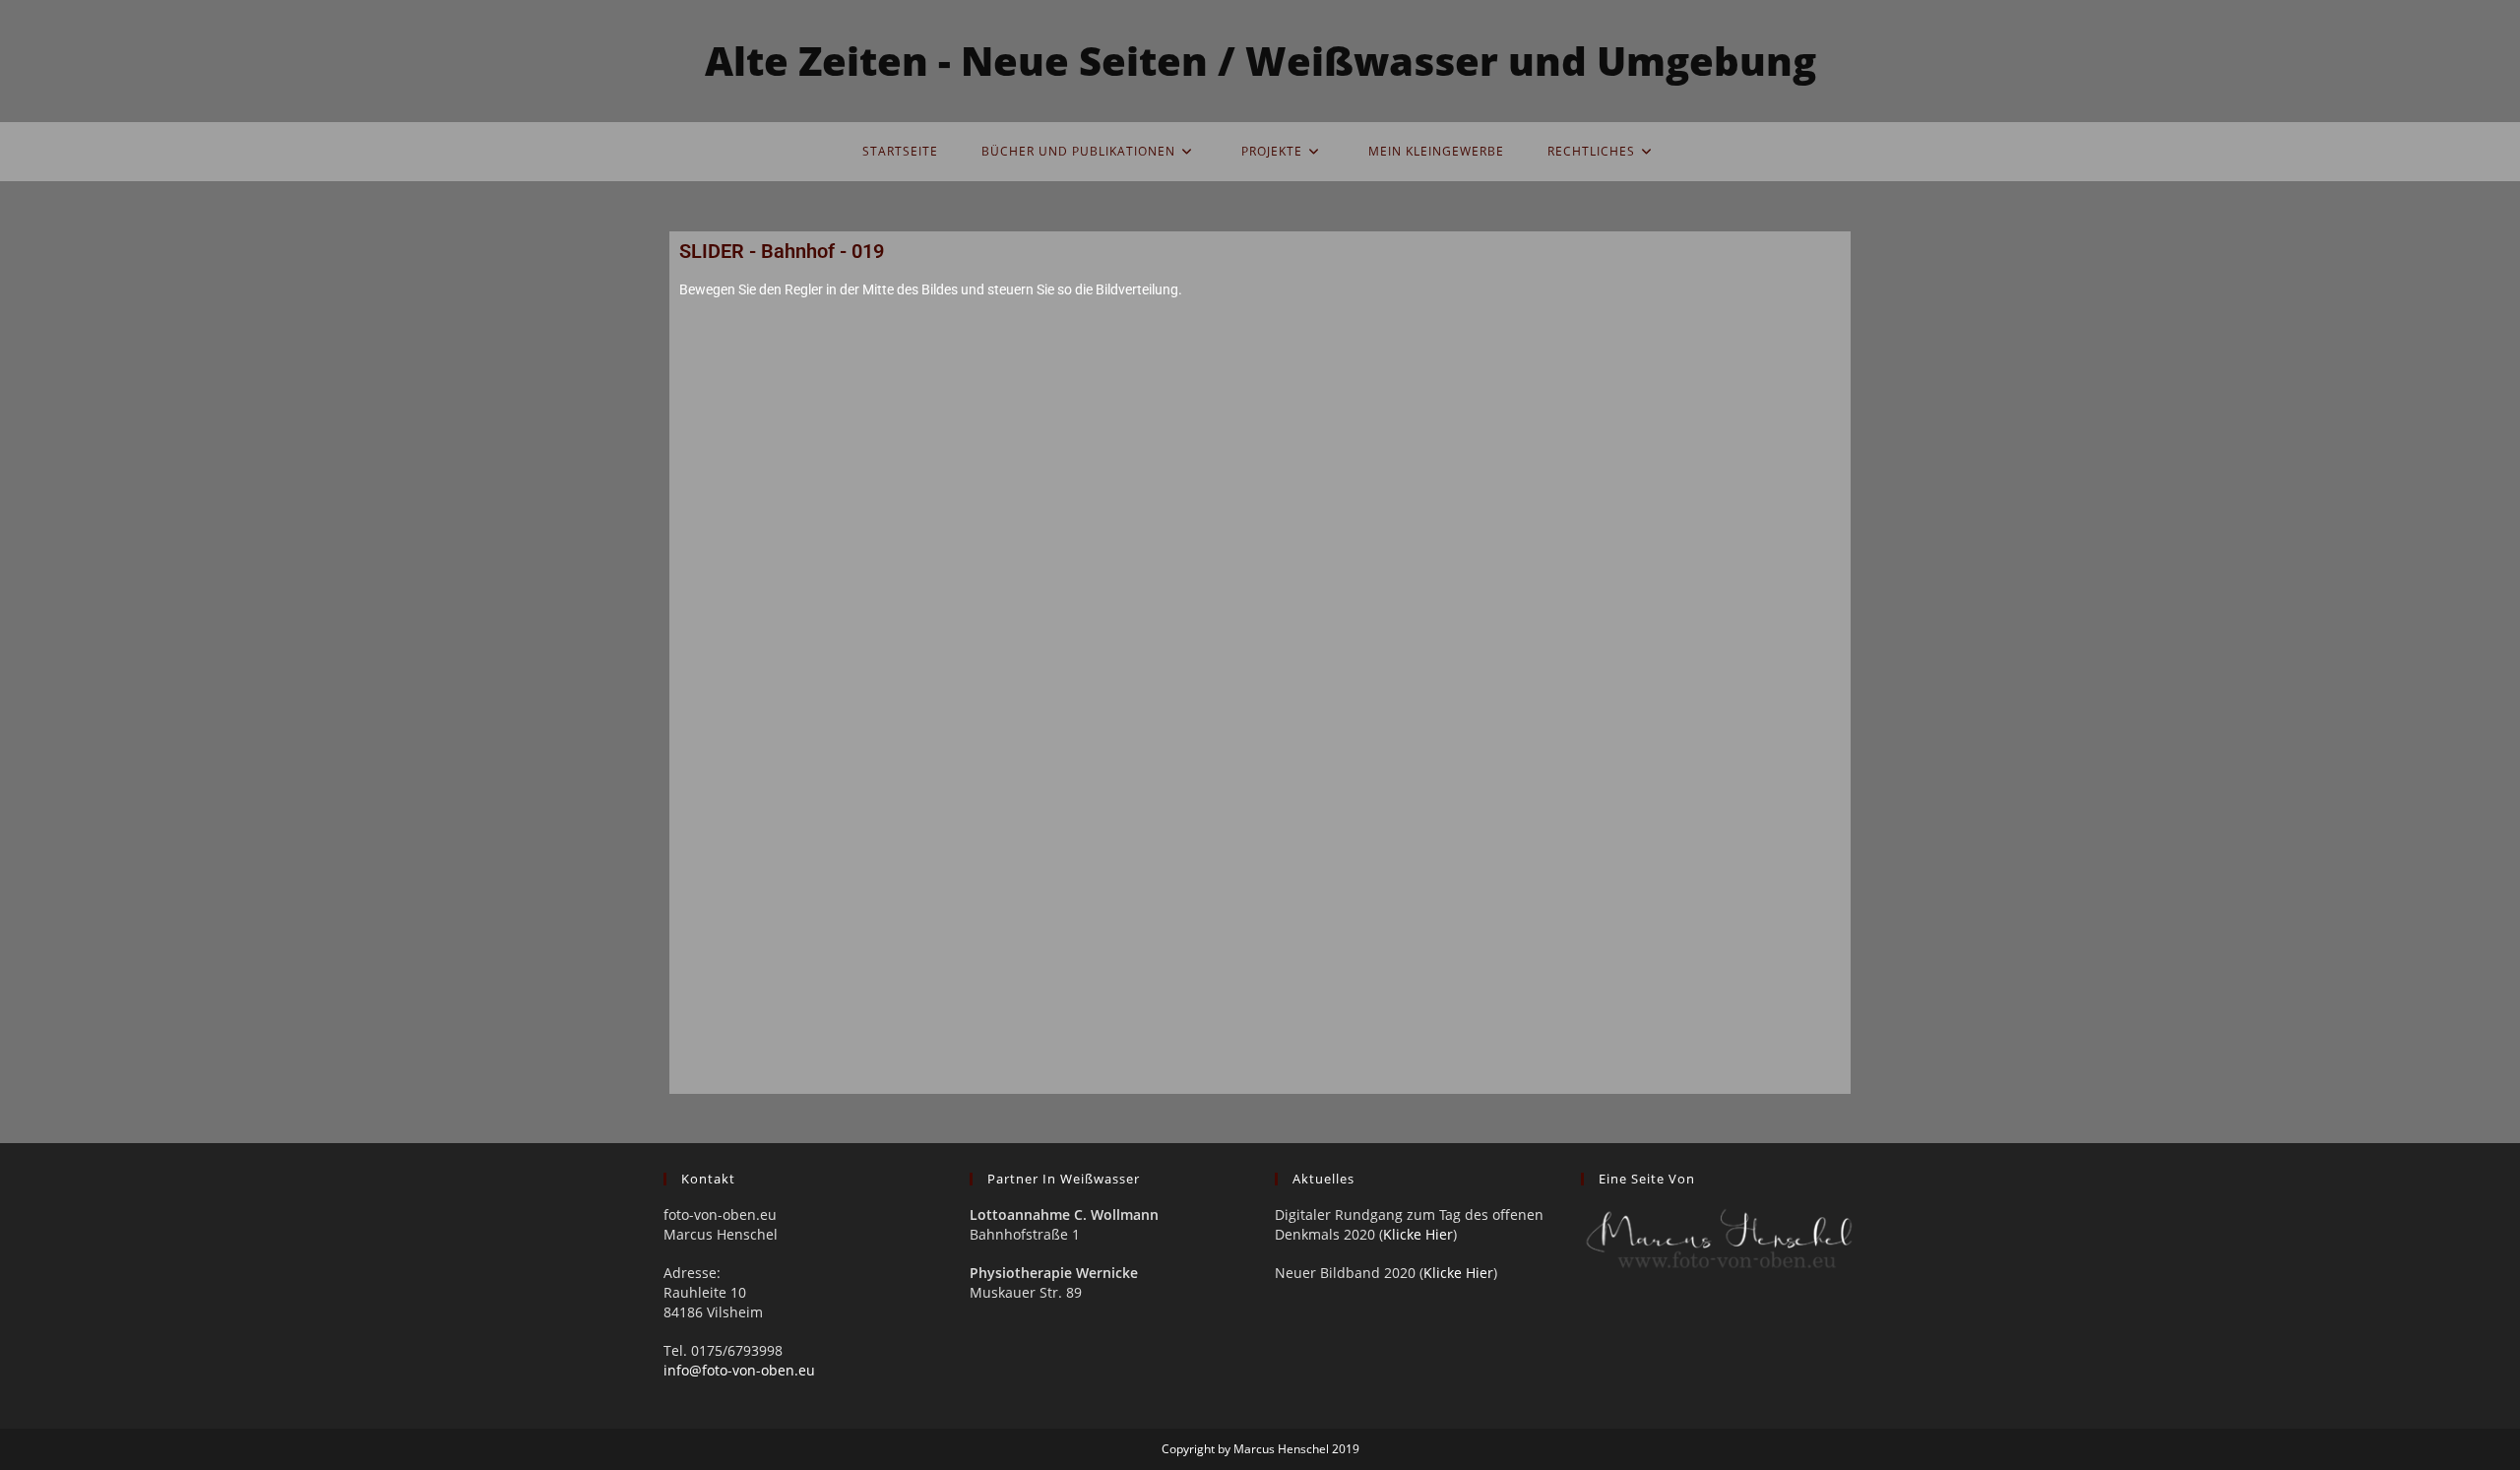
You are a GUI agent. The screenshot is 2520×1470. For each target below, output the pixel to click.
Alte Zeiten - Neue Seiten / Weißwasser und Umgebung (1260, 61)
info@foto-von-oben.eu (739, 1370)
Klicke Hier (1418, 1234)
